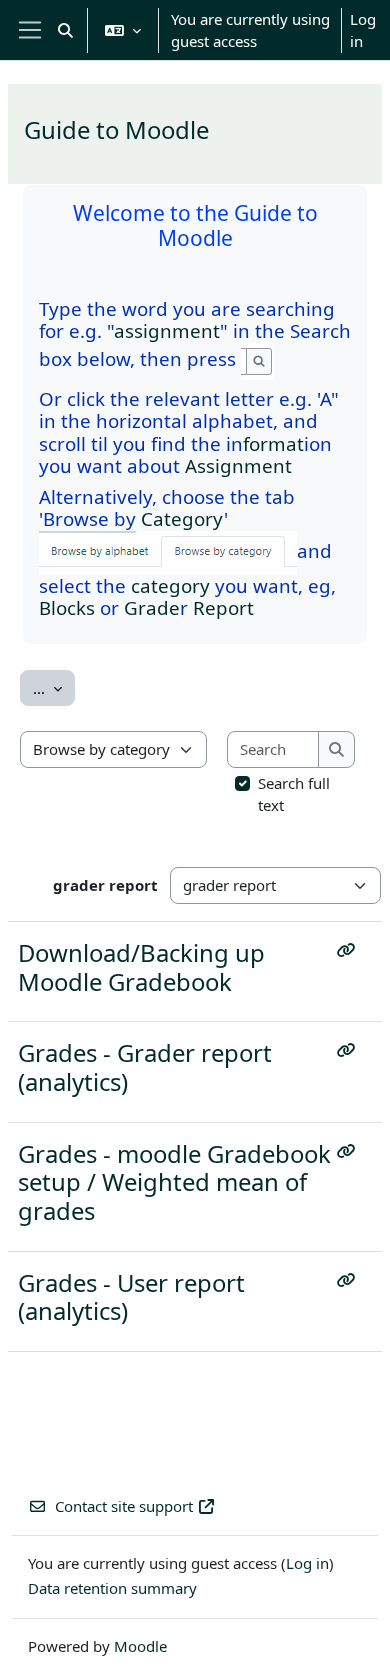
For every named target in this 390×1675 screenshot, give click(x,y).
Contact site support (124, 1506)
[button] (65, 30)
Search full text (294, 794)
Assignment (238, 465)
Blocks (67, 607)
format (273, 443)
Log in (363, 30)
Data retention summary (112, 1588)
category (170, 585)
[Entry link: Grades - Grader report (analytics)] (350, 1050)
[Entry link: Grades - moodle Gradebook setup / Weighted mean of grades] (350, 1151)
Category (182, 518)
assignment (167, 330)
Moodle (140, 1646)
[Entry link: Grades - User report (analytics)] (350, 1280)
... (54, 687)
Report (223, 607)
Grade (152, 607)
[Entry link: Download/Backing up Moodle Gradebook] (350, 950)
